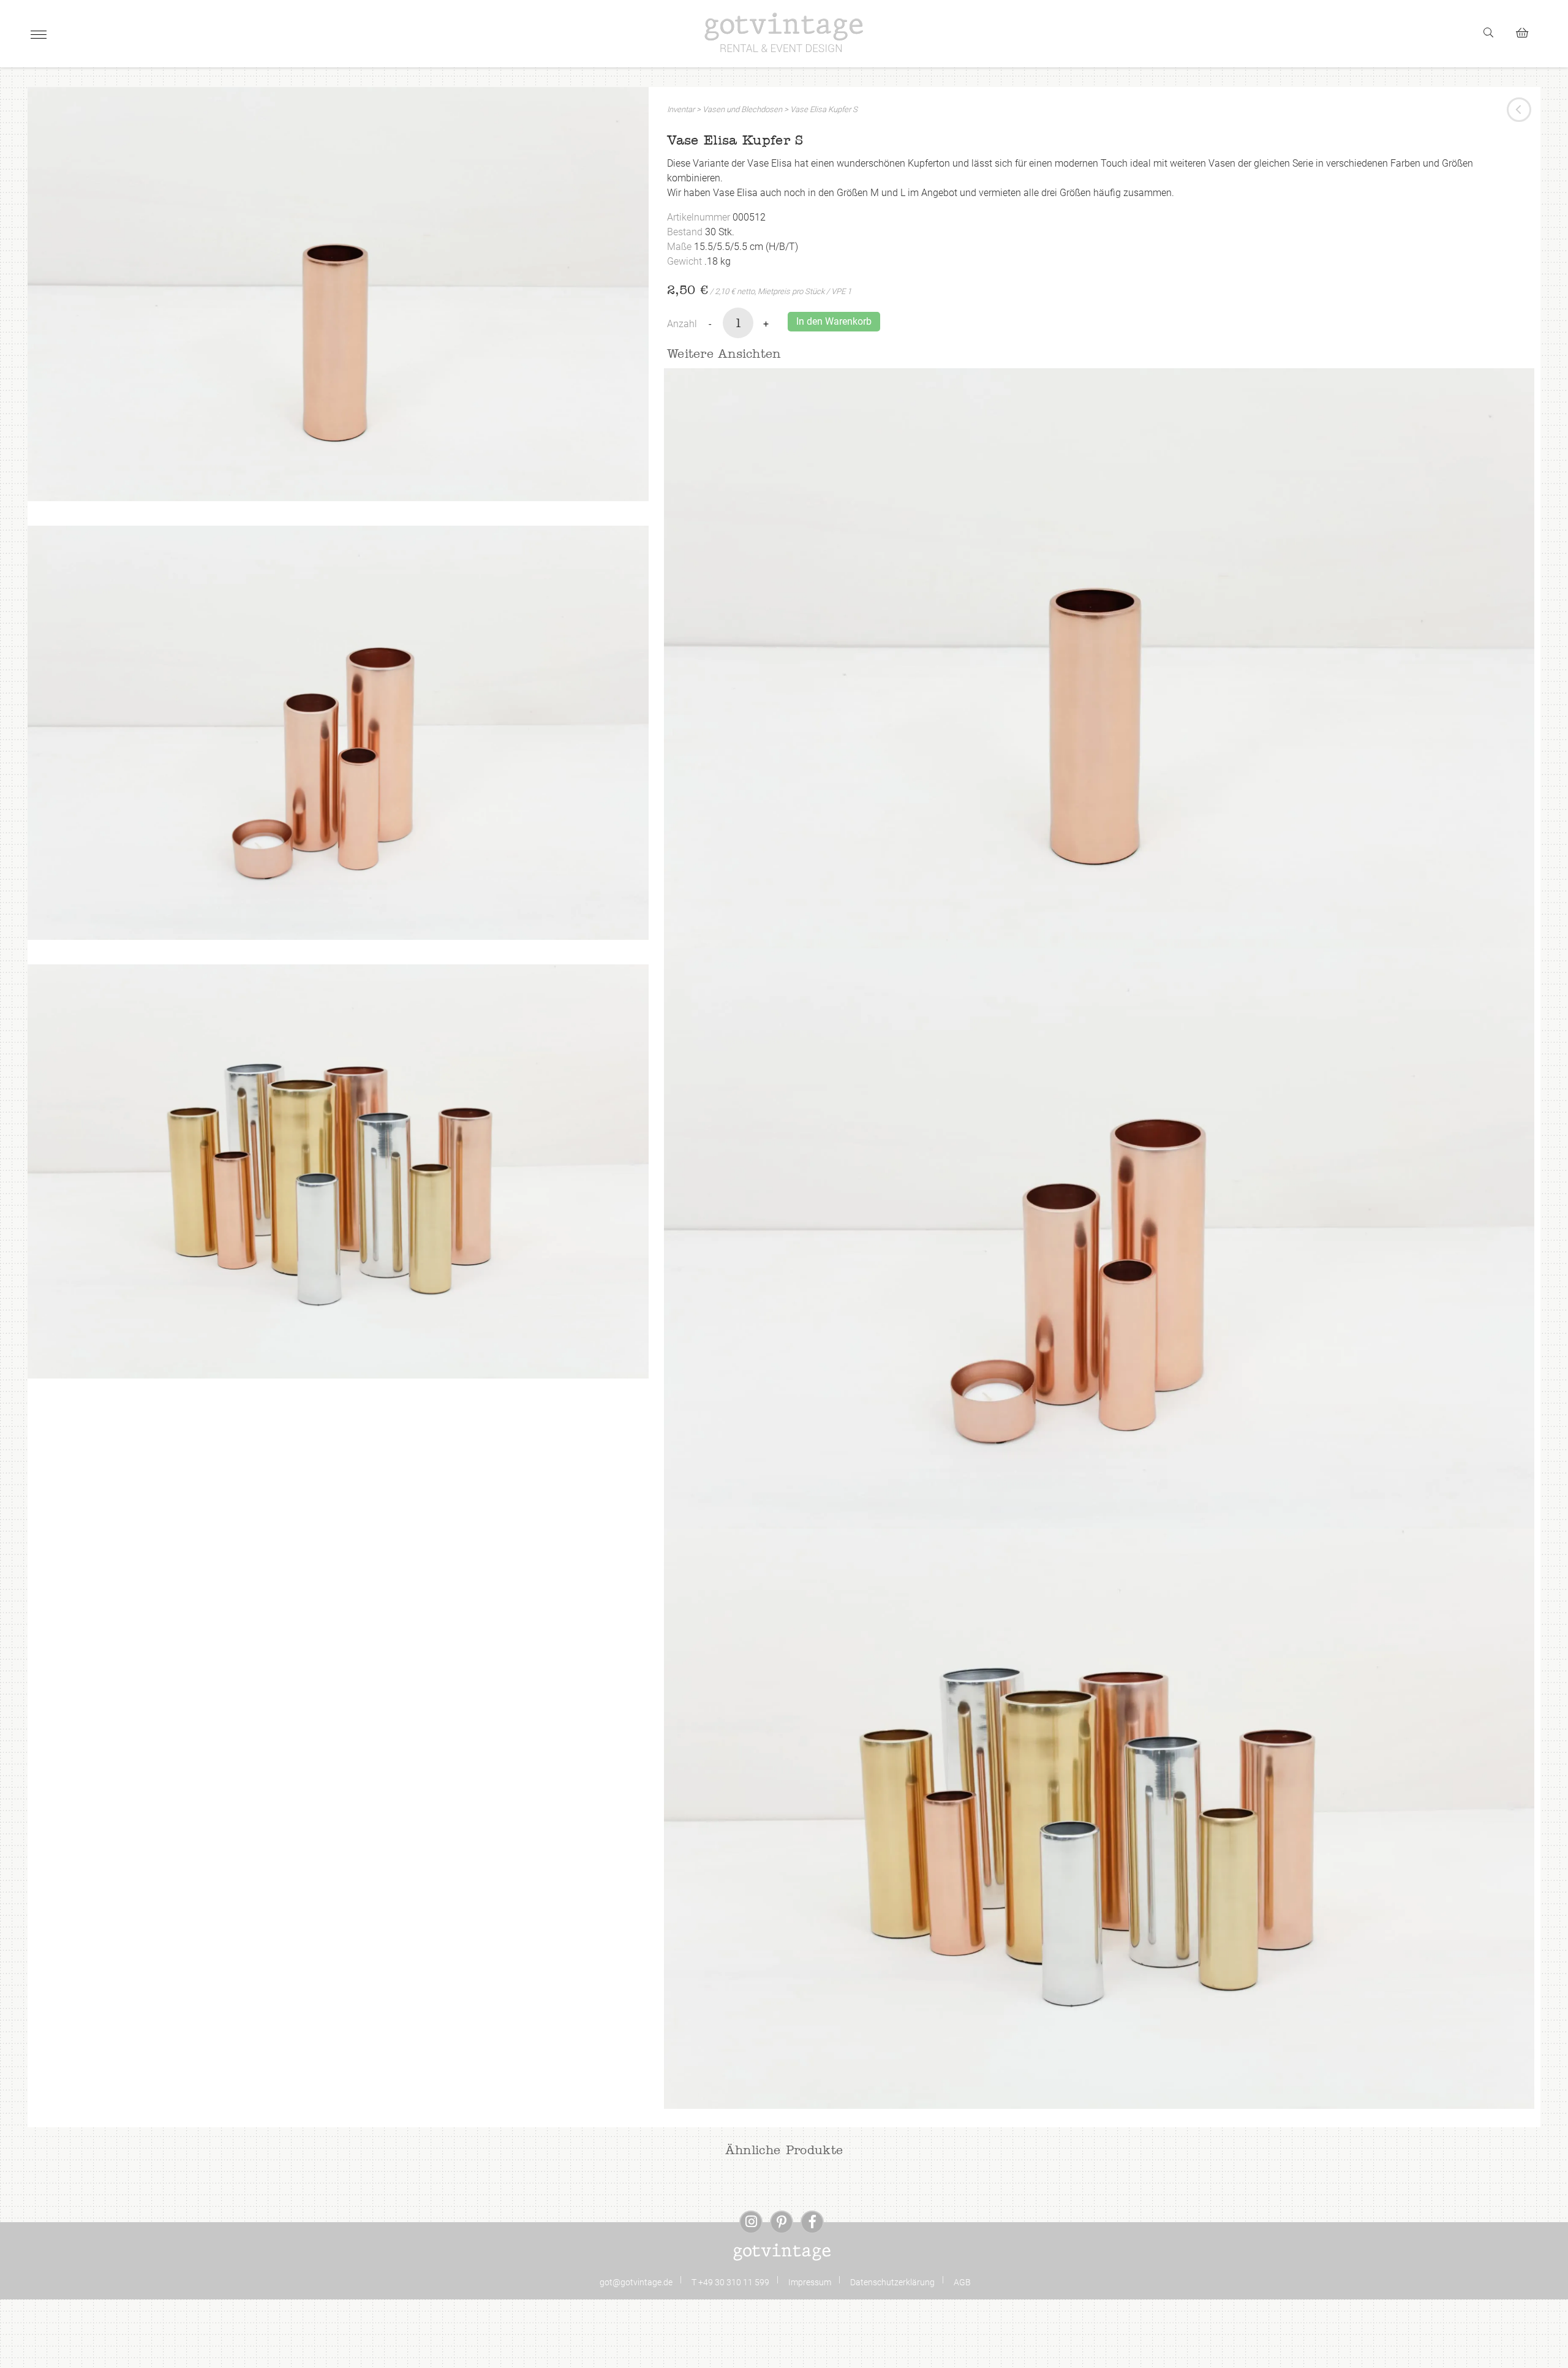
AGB (962, 2282)
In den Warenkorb (834, 321)
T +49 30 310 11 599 (730, 2282)
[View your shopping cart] (1527, 31)
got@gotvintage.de (636, 2282)
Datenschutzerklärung (892, 2282)
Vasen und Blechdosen (742, 109)
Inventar (681, 109)
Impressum (810, 2282)
